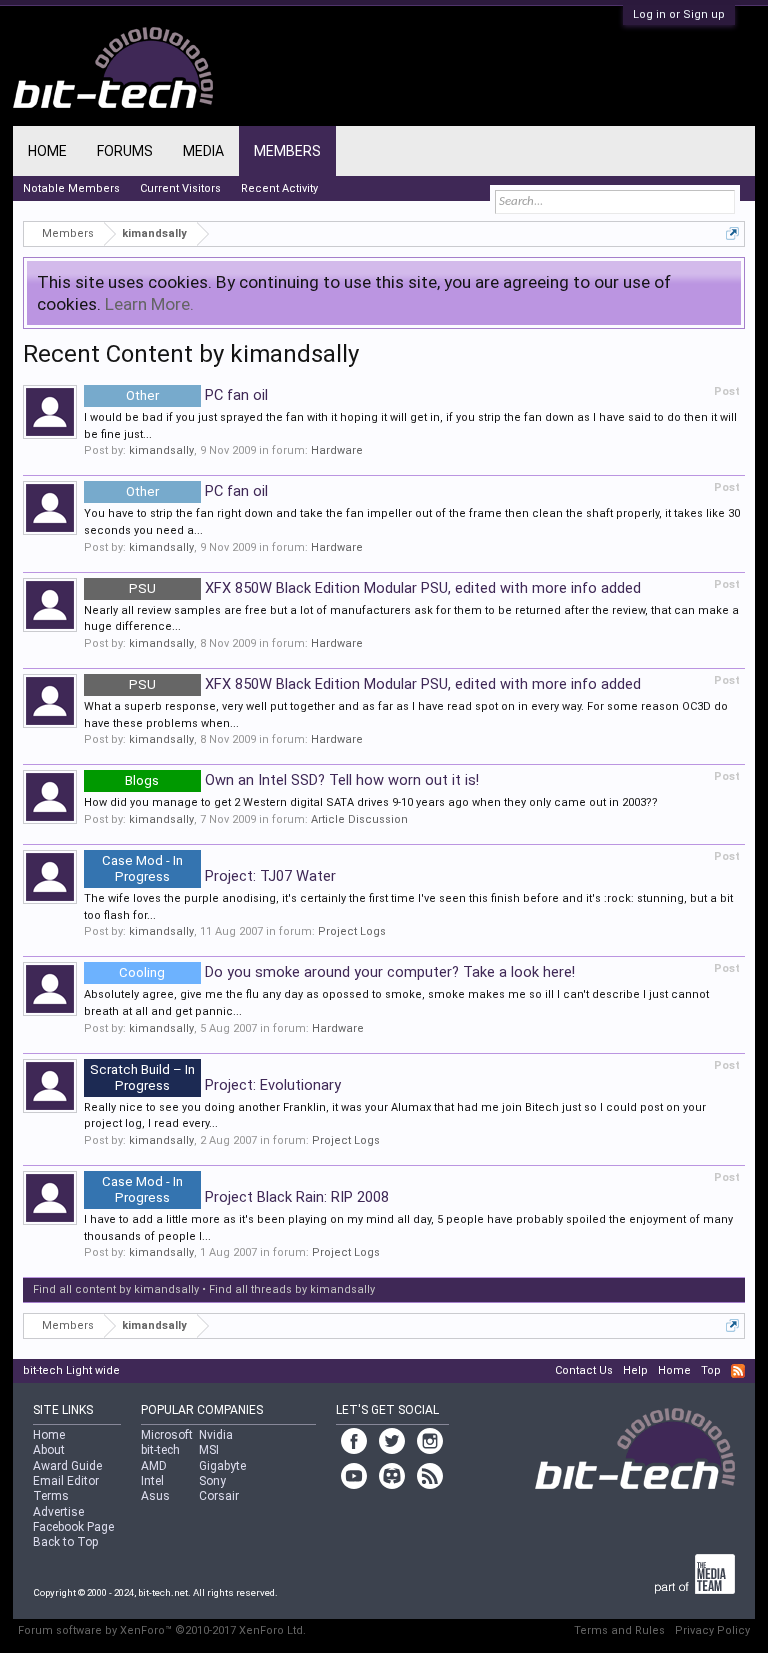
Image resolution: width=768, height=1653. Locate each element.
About (49, 1450)
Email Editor (66, 1481)
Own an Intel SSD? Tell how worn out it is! (302, 780)
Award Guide (67, 1466)
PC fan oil (197, 395)
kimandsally (161, 450)
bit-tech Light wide (71, 1370)
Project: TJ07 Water (219, 876)
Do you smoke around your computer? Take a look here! (347, 972)
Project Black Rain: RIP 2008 (245, 1197)
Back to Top (65, 1542)
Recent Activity (279, 188)
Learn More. (149, 304)
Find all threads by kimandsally (292, 1289)
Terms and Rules (619, 1630)
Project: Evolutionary (215, 1085)
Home (47, 151)
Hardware (337, 450)
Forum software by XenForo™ (162, 1630)
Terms (51, 1496)
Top (711, 1370)
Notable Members (71, 188)
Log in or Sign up (679, 14)
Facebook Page (73, 1527)
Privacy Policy (712, 1630)
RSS (738, 1371)
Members (287, 151)
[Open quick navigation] (732, 233)
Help (635, 1370)
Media (203, 151)
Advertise (58, 1512)
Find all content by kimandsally (116, 1289)
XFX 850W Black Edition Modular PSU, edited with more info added (385, 588)
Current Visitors (180, 188)
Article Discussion (359, 819)
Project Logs (352, 931)
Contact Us (584, 1370)
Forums (125, 151)
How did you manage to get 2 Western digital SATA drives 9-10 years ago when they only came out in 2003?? (371, 802)
